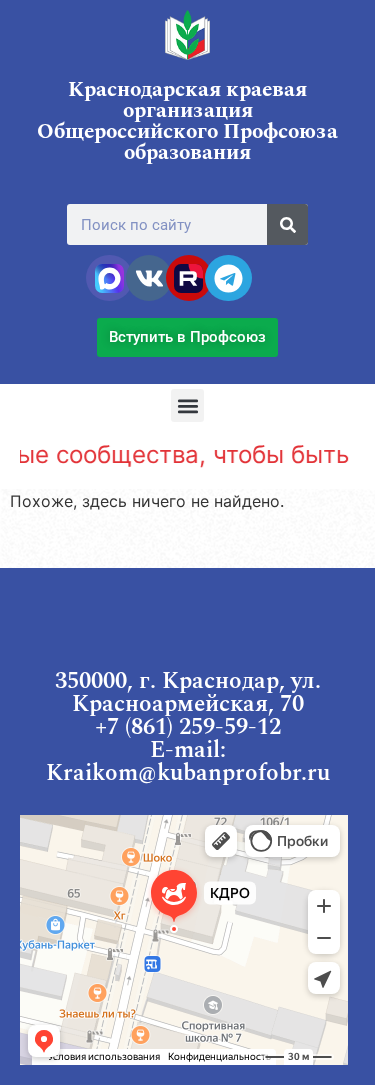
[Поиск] (287, 224)
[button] (187, 405)
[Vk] (149, 278)
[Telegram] (228, 278)
